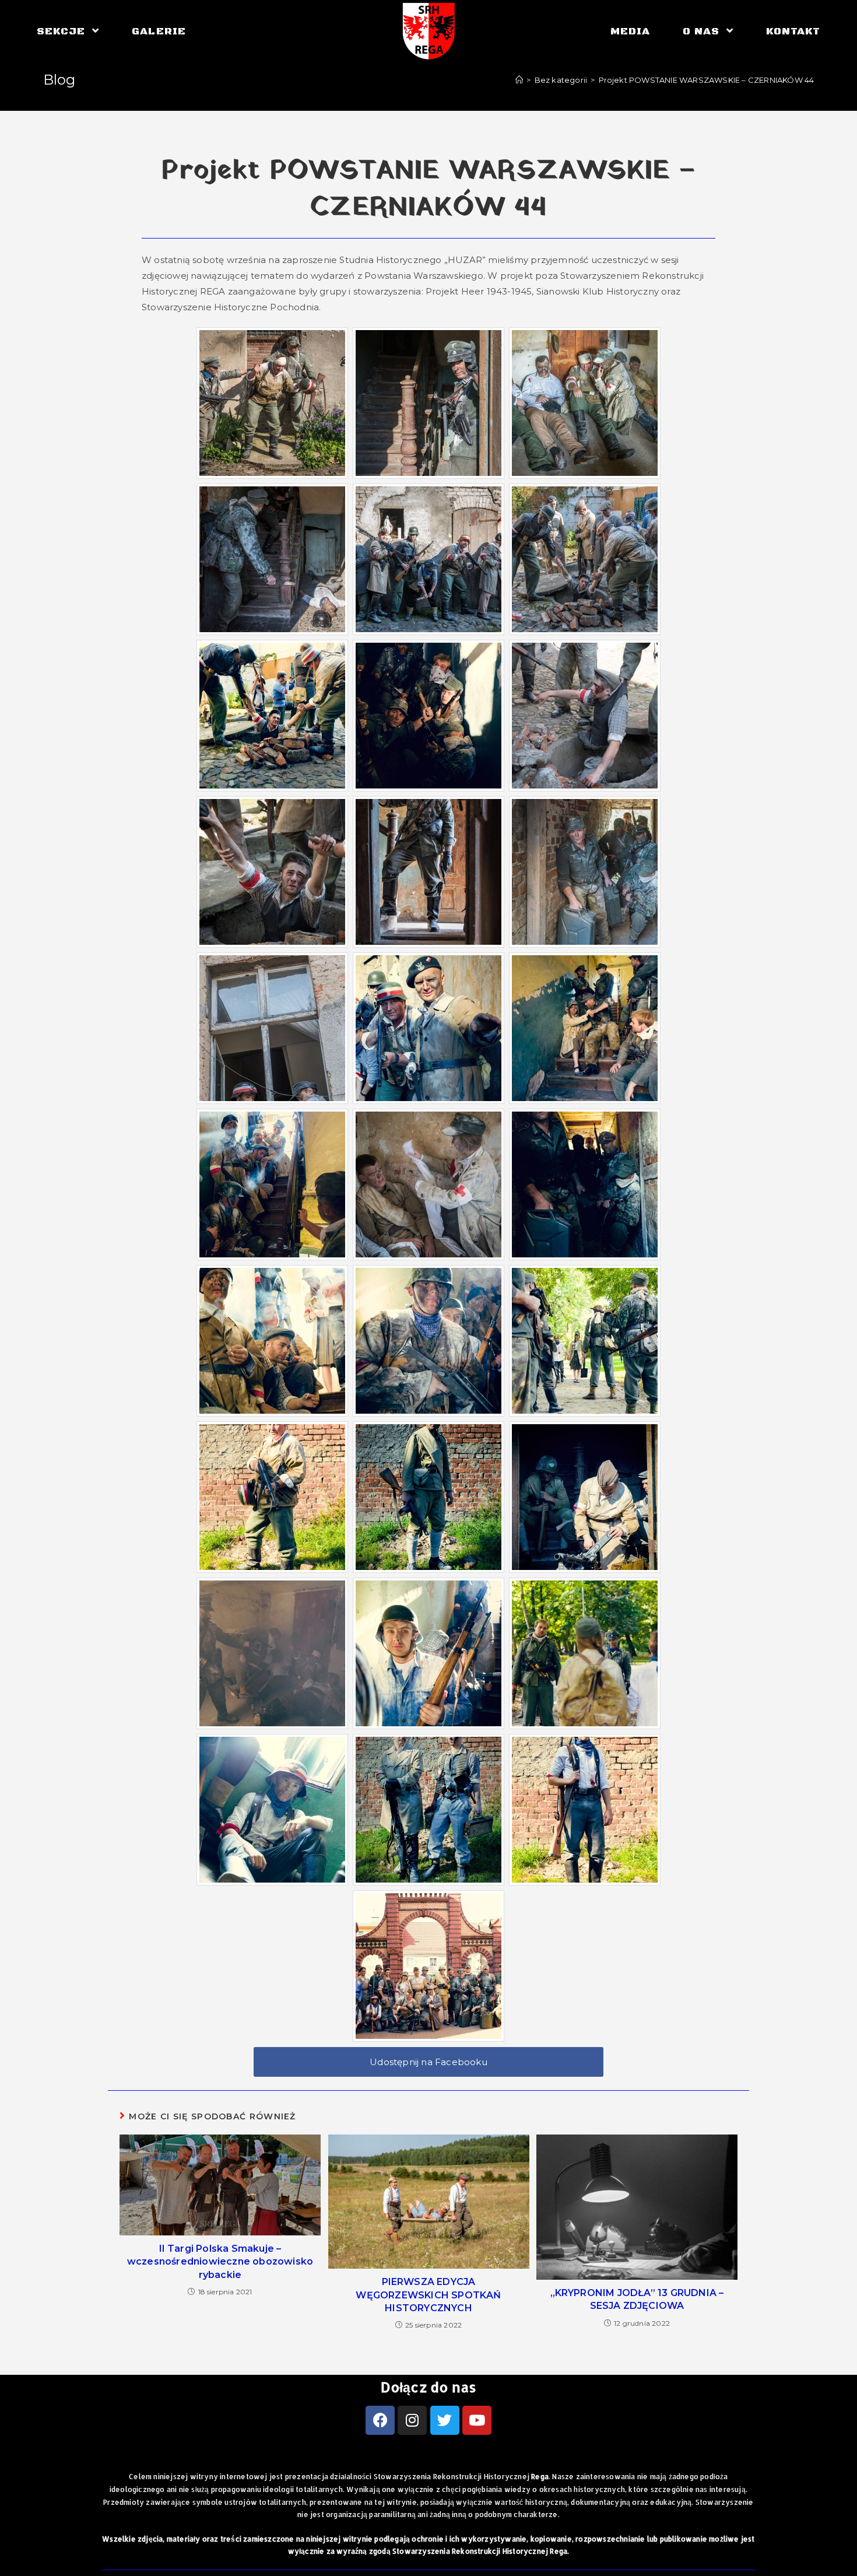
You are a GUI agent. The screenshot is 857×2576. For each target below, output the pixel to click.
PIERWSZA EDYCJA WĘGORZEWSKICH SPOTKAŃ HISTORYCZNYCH (428, 2295)
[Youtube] (477, 2420)
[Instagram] (412, 2420)
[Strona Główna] (519, 80)
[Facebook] (380, 2420)
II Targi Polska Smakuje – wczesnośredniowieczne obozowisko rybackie (220, 2262)
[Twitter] (445, 2420)
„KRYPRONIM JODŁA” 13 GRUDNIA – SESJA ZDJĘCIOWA (637, 2299)
